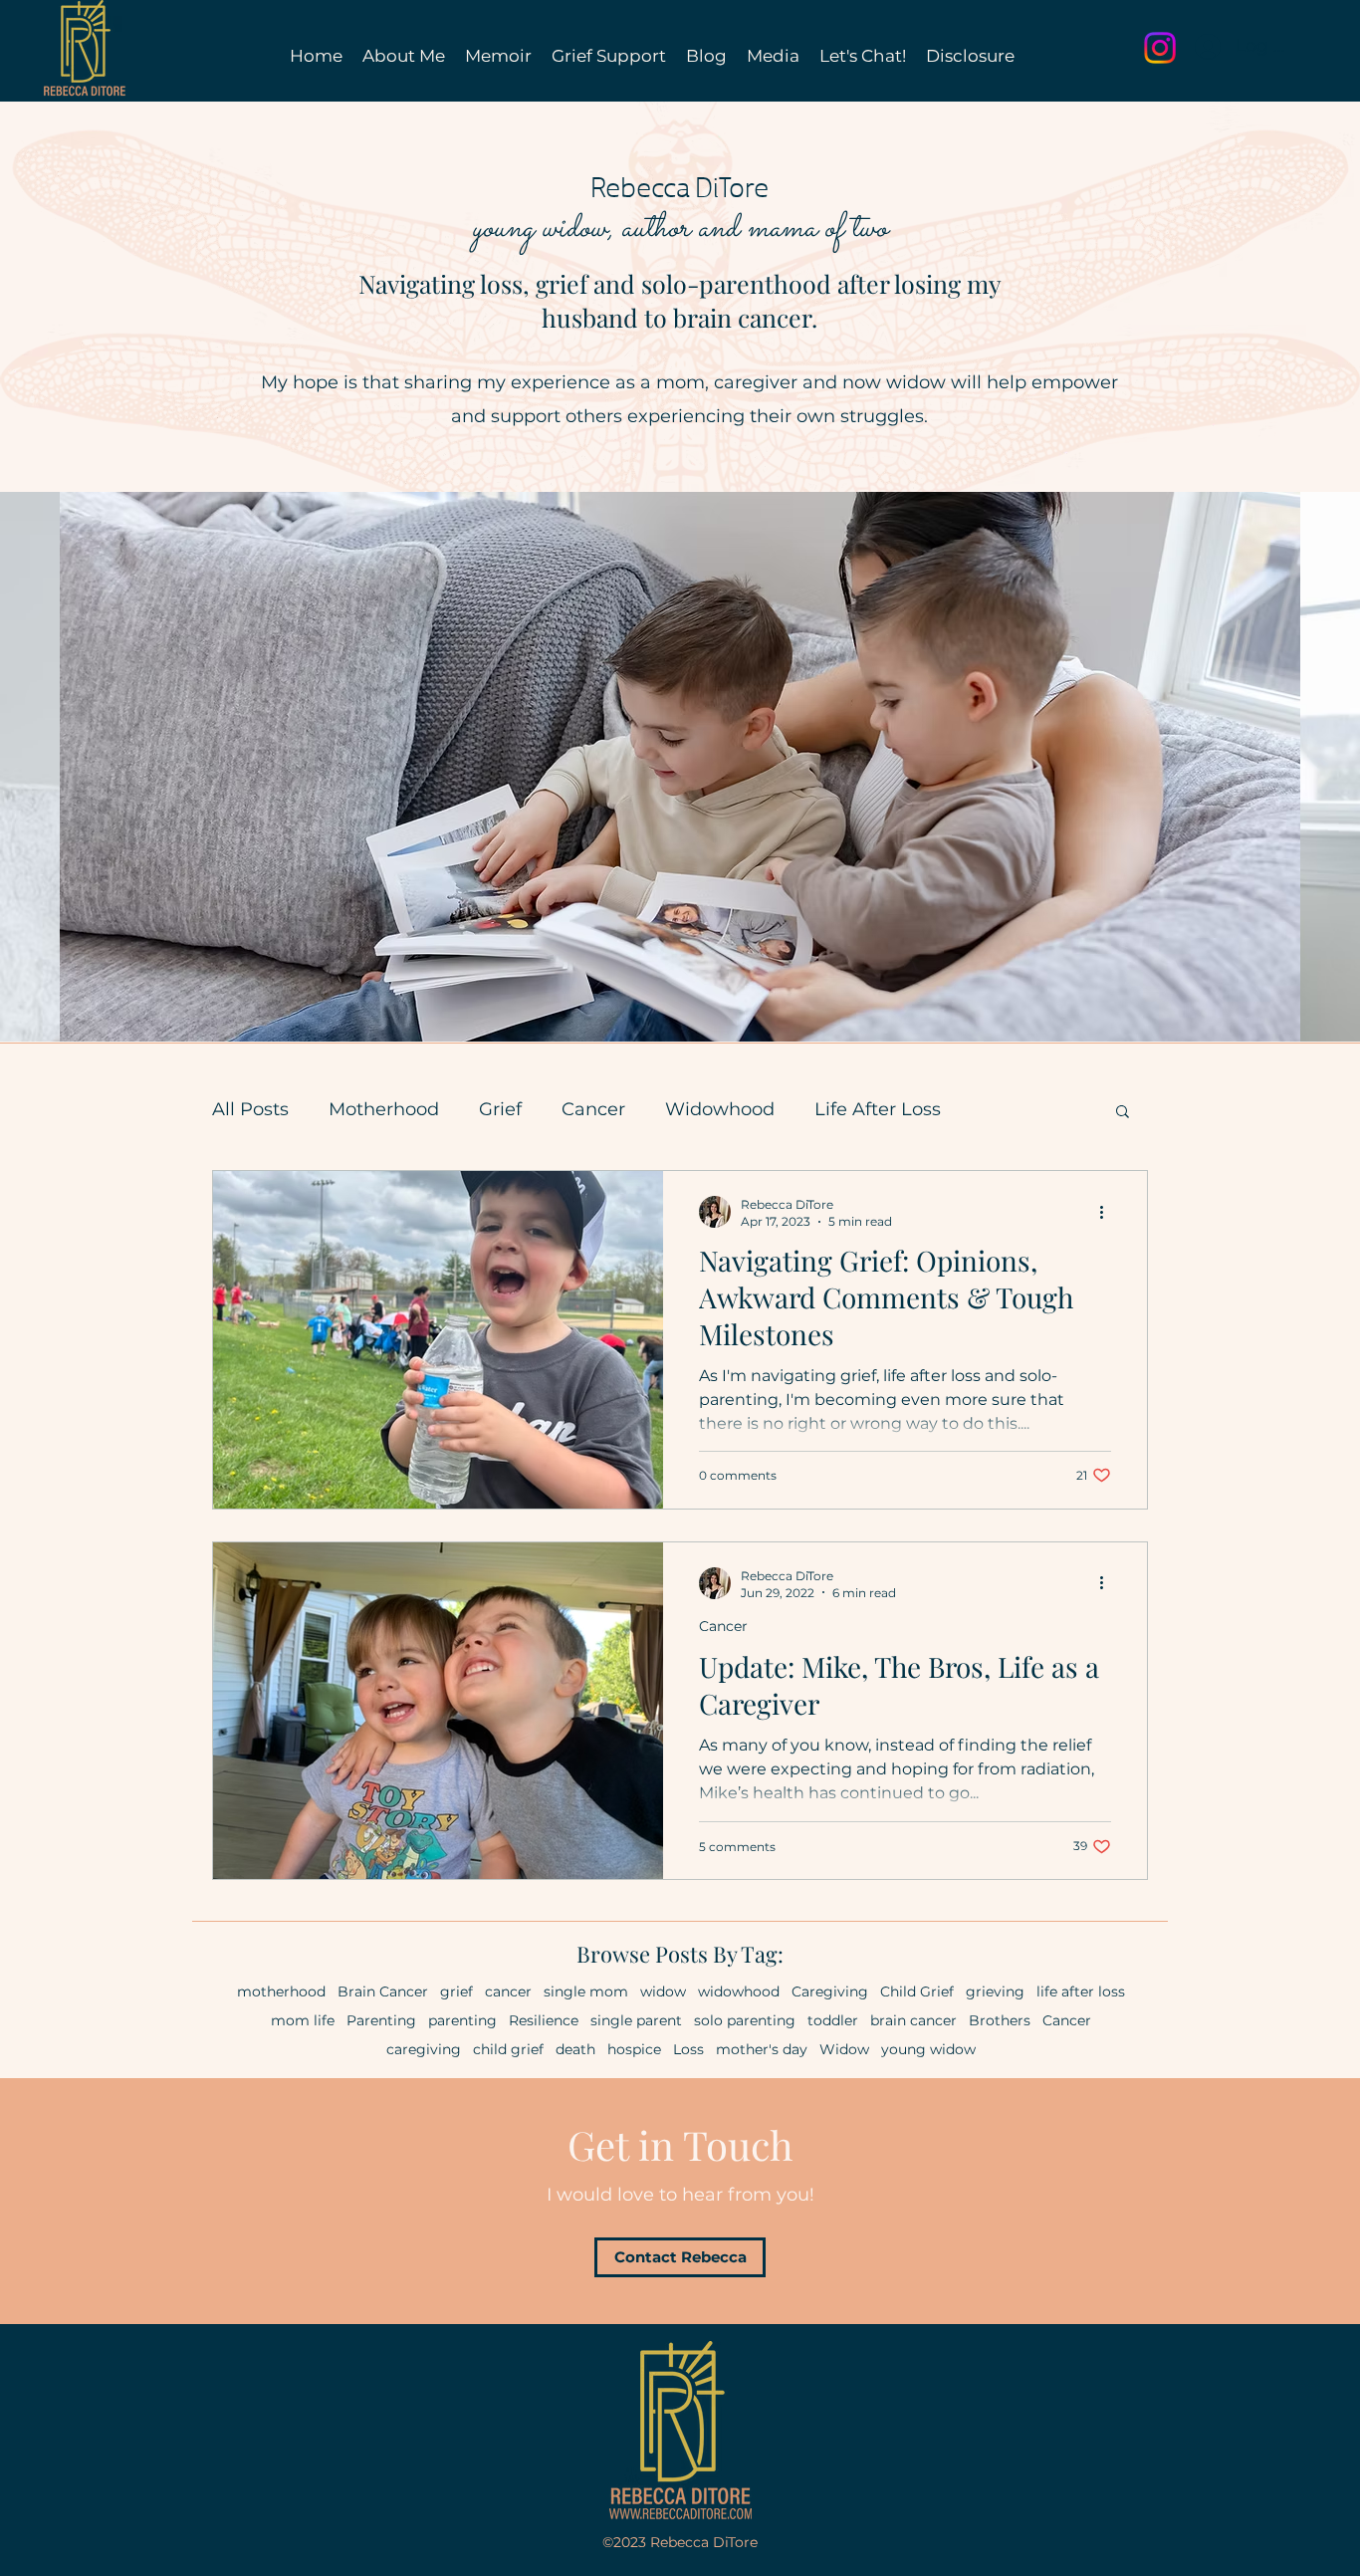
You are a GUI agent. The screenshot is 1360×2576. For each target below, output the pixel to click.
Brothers (1000, 2021)
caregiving (424, 2050)
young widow (928, 2050)
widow (663, 1992)
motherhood (281, 1992)
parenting (462, 2021)
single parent (636, 2021)
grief (456, 1992)
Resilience (544, 2021)
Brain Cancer (383, 1992)
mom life (303, 2021)
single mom (586, 1992)
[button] (1123, 1113)
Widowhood (720, 1109)
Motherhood (384, 1109)
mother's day (762, 2050)
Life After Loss (878, 1109)
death (575, 2050)
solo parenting (745, 2021)
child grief (508, 2050)
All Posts (250, 1109)
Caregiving (830, 1992)
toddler (833, 2021)
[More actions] (1108, 1212)
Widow (844, 2050)
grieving (995, 1992)
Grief (500, 1109)
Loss (688, 2050)
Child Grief (917, 1992)
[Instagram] (1160, 48)
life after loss (1081, 1992)
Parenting (381, 2021)
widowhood (739, 1992)
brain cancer (913, 2021)
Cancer (593, 1109)
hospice (634, 2050)
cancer (508, 1992)
